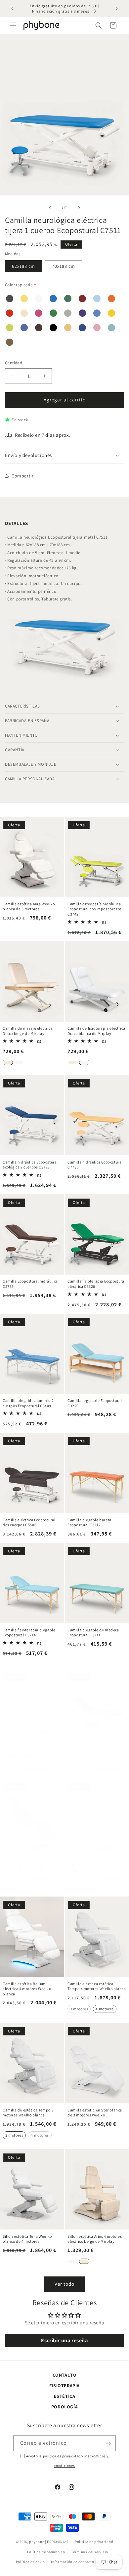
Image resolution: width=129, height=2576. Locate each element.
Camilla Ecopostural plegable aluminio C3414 (29, 1758)
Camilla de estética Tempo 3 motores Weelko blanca (28, 2113)
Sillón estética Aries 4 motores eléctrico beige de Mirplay (95, 2239)
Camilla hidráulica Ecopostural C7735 (95, 1165)
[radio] (8, 1062)
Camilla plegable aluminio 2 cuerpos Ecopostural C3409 (28, 1403)
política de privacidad (62, 2456)
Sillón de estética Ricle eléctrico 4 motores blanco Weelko (96, 1868)
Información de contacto (72, 2562)
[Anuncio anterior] (12, 9)
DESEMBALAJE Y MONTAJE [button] (31, 764)
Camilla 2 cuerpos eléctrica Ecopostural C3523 (92, 1758)
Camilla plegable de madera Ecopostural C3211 (93, 1633)
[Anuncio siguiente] (117, 9)
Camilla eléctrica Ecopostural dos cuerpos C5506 (29, 1522)
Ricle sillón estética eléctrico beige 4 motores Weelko (29, 1868)
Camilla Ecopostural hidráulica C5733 (30, 1284)
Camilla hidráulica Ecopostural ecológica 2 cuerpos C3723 (30, 1165)
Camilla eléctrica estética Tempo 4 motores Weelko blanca (97, 1986)
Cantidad (14, 363)
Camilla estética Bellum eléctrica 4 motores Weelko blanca (27, 1989)
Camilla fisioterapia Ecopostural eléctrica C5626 (96, 1284)
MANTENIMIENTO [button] (21, 735)
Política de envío (30, 2562)
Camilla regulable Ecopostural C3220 (95, 1403)
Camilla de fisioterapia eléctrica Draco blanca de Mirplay (96, 1031)
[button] (13, 25)
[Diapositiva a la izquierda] (50, 208)
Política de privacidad (94, 2542)
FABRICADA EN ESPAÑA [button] (27, 721)
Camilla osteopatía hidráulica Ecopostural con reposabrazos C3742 (95, 909)
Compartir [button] (22, 476)
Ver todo (64, 2284)
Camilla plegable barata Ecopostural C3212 (89, 1522)
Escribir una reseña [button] (64, 2340)
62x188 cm (23, 266)
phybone (37, 2542)
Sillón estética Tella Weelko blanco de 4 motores (27, 2239)
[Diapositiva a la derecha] (79, 208)
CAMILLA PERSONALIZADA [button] (30, 779)
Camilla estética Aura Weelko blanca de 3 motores (29, 906)
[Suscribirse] (108, 2443)
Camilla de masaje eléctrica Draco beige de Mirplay (28, 1031)
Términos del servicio (90, 2552)
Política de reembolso (46, 2552)
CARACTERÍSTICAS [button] (22, 706)
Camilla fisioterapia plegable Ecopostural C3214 (29, 1633)
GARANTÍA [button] (15, 750)
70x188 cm (64, 266)
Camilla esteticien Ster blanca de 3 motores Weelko (95, 2113)
